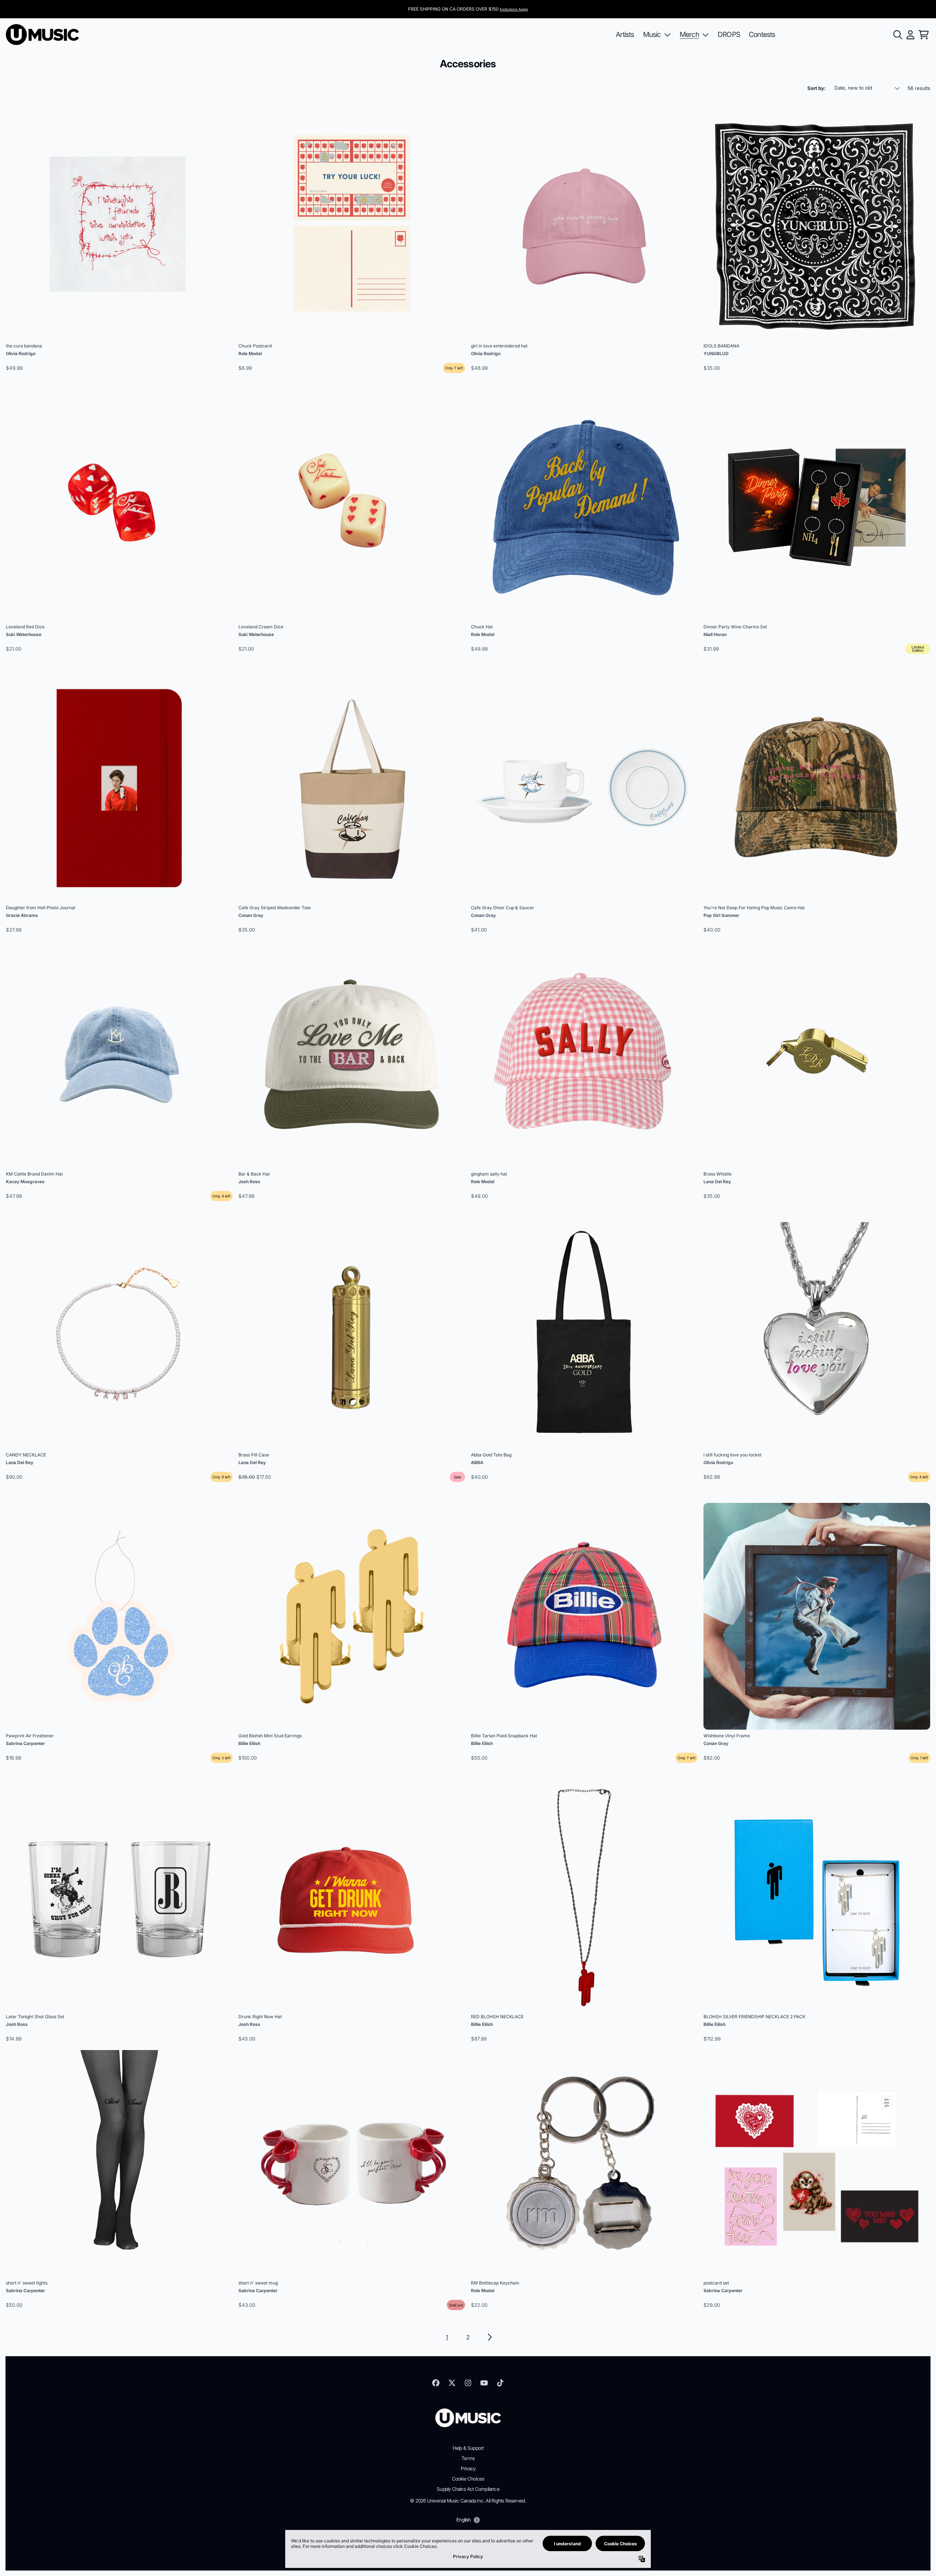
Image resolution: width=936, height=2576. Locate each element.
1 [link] (447, 2337)
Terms (468, 2458)
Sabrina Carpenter (25, 1743)
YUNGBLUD (716, 354)
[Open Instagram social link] (468, 2383)
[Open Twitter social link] (452, 2383)
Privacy (468, 2468)
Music (652, 34)
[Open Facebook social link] (436, 2383)
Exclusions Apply (514, 9)
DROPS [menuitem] (729, 34)
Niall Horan (715, 634)
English (463, 2520)
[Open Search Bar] (897, 35)
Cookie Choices (468, 2479)
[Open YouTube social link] (484, 2383)
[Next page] (489, 2337)
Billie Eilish (249, 1743)
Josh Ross (249, 1182)
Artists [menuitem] (625, 34)
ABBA (477, 1462)
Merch (689, 34)
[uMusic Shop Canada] (42, 35)
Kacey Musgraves (25, 1182)
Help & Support (468, 2448)
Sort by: (816, 88)
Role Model (250, 354)
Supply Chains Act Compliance (468, 2489)
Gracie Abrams (22, 915)
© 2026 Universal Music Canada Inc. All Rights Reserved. (468, 2501)
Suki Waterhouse (24, 634)
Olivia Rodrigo (21, 354)
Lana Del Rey (717, 1182)
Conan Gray (251, 915)
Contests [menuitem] (762, 34)
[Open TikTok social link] (500, 2383)
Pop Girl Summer (721, 915)
